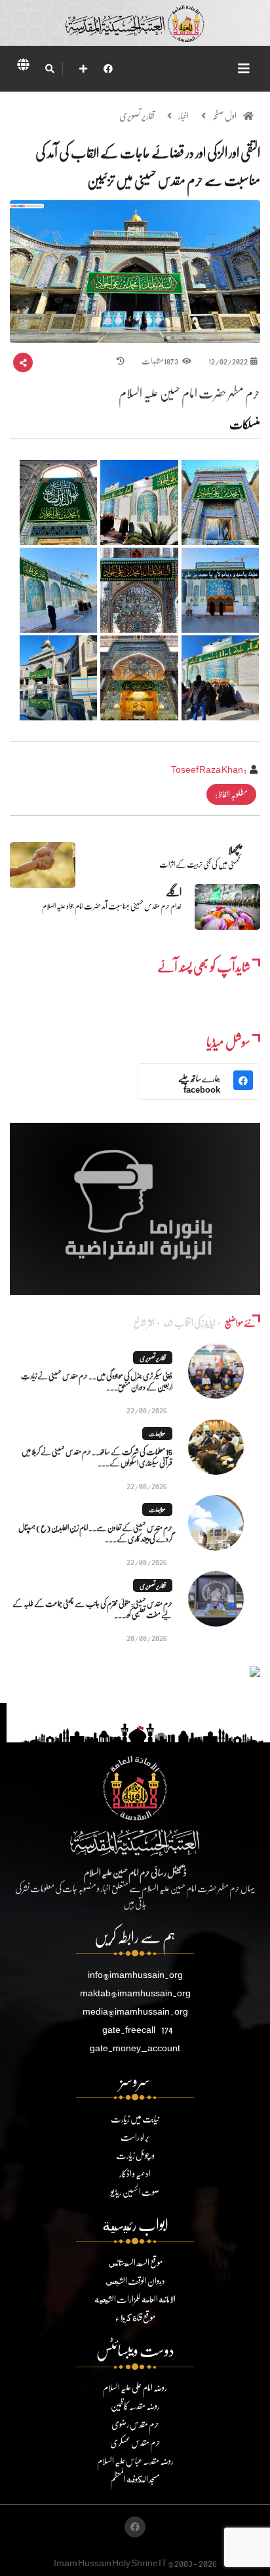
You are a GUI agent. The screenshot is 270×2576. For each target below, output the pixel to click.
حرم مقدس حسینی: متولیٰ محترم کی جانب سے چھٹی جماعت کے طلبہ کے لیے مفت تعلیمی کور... (92, 1609)
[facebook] (108, 68)
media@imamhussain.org (135, 2011)
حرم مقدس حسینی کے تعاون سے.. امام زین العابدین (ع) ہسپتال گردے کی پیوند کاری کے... (95, 1533)
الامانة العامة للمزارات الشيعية (135, 2299)
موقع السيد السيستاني (135, 2262)
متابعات (157, 1434)
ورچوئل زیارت (135, 2155)
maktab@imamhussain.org (135, 1993)
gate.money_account (135, 2048)
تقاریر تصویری (137, 115)
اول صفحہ (224, 115)
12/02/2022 (228, 361)
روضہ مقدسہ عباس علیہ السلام (135, 2461)
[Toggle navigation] (244, 68)
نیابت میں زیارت (135, 2118)
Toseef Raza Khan (207, 769)
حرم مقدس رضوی (135, 2424)
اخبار (183, 115)
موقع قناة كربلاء (135, 2317)
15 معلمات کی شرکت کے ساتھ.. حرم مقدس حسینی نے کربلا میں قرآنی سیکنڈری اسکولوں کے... (97, 1457)
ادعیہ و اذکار (135, 2173)
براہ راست (135, 2137)
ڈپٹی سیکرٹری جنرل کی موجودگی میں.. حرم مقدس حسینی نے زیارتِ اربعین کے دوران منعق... (97, 1381)
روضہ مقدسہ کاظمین (135, 2406)
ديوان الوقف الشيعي (135, 2281)
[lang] (23, 67)
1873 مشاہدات (160, 361)
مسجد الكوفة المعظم (135, 2479)
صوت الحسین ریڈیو (135, 2192)
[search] (49, 69)
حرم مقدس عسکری (135, 2442)
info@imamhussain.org (135, 1974)
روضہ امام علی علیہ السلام (135, 2387)
